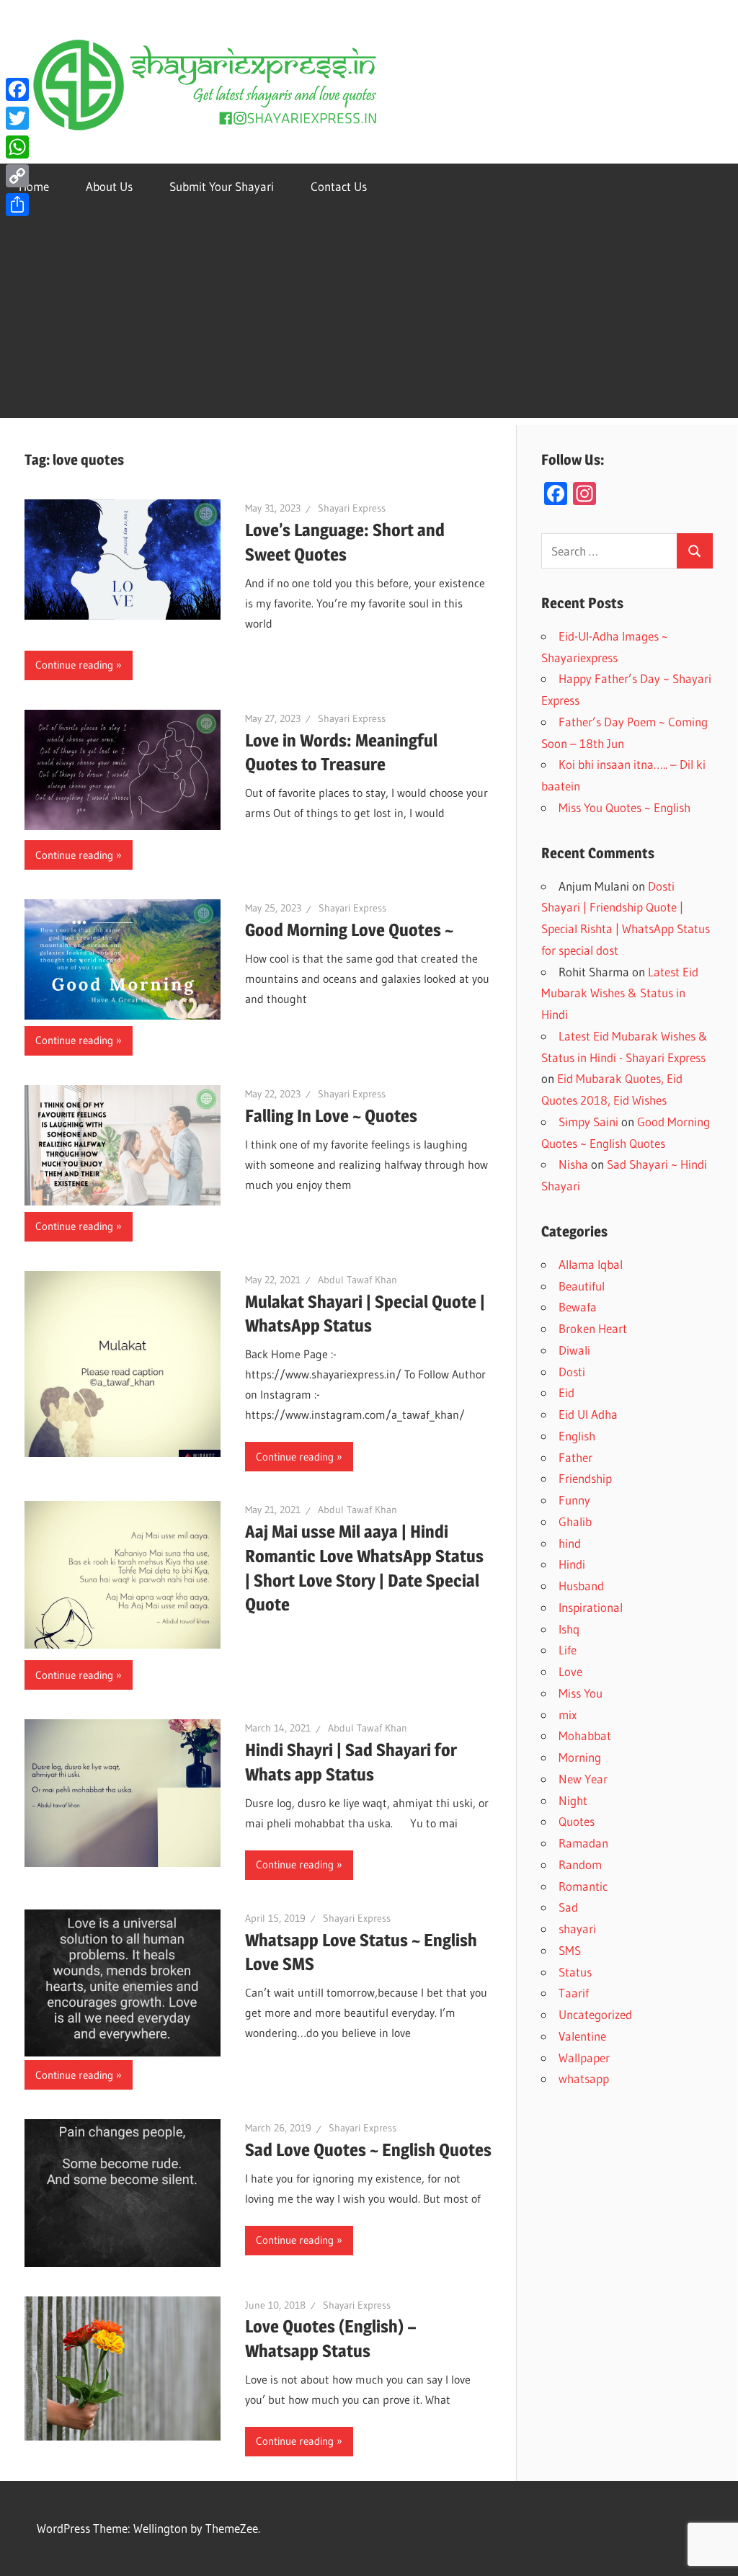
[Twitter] (17, 118)
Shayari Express (352, 508)
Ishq (569, 1629)
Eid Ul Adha (588, 1414)
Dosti (572, 1372)
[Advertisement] (369, 317)
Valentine (582, 2036)
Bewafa (578, 1307)
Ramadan (583, 1843)
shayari (577, 1929)
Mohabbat (585, 1735)
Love (570, 1671)
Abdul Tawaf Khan (357, 1280)
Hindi (572, 1564)
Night (573, 1800)
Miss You (581, 1693)
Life (568, 1650)
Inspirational (591, 1607)
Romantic (583, 1886)
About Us (109, 186)
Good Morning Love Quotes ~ (349, 930)
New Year (583, 1779)
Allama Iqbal (591, 1264)
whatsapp (584, 2078)
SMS (570, 1950)
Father (575, 1457)
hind (570, 1543)
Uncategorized (595, 2014)
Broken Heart (593, 1328)
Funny (574, 1500)
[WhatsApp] (17, 147)
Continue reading (74, 665)
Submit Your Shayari (222, 186)
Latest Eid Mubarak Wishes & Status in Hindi (620, 993)
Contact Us (339, 186)
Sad (568, 1907)
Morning (580, 1757)
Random (580, 1864)
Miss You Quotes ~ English (624, 807)
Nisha (573, 1164)
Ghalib (575, 1521)
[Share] (17, 205)
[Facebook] (17, 89)
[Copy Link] (17, 176)
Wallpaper (584, 2058)
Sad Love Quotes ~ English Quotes (368, 2150)
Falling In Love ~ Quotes (331, 1116)
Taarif (574, 1993)
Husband (581, 1586)
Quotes (577, 1821)
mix (568, 1715)
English (577, 1436)
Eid (566, 1392)
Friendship (585, 1478)
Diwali (574, 1350)
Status (575, 1972)
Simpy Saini (588, 1122)
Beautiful (582, 1286)
